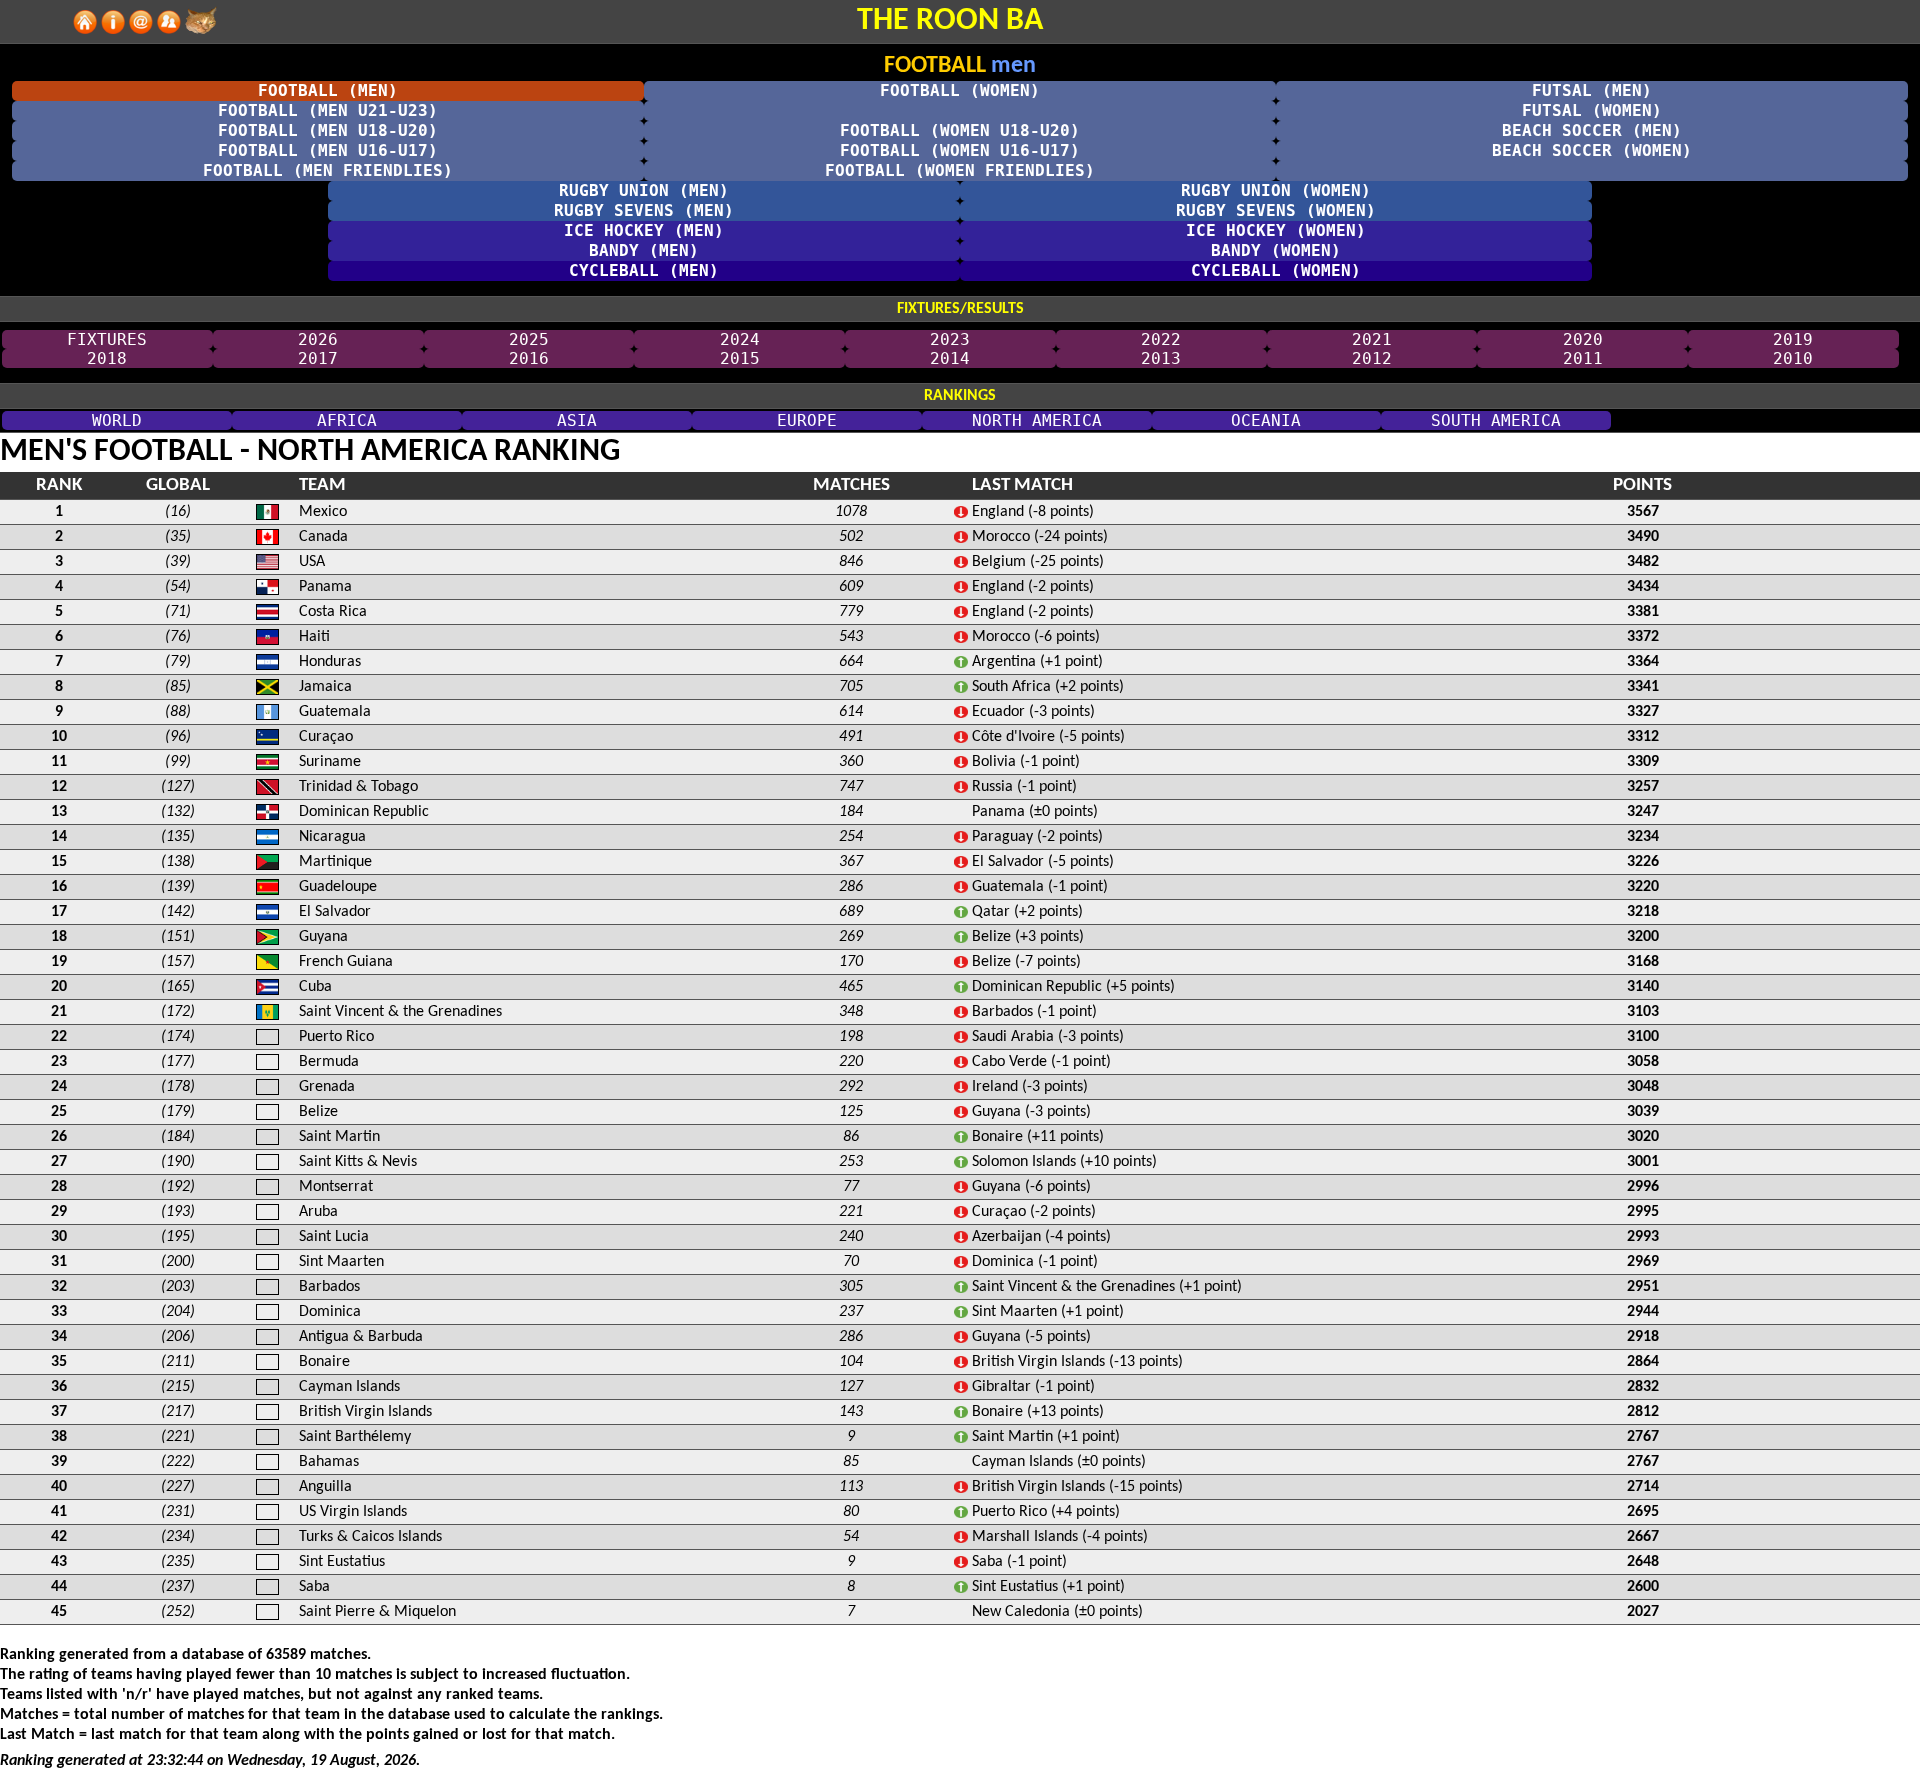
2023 (950, 339)
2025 (529, 339)
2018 (107, 358)
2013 (1161, 358)
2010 (1793, 358)
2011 (1583, 358)
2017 (318, 358)
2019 (1793, 339)
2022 (1161, 339)
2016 (529, 358)
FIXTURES (107, 339)
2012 (1372, 358)
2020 (1583, 339)
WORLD (117, 420)
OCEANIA (1266, 420)
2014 (950, 358)
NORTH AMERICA (1037, 420)
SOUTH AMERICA (1496, 420)
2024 (740, 339)
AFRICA (347, 420)
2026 (318, 339)
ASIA (577, 420)
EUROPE (807, 420)
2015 (740, 358)
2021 (1372, 339)
